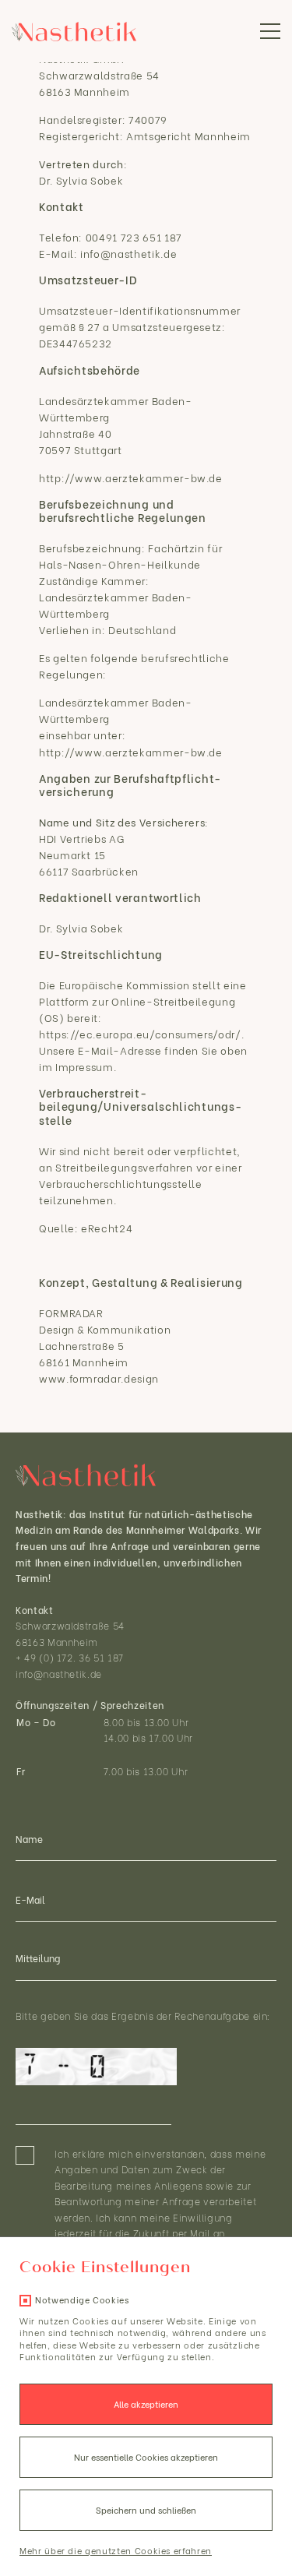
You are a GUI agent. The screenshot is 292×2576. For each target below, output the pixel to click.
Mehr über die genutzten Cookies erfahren (116, 2550)
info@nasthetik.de (59, 1674)
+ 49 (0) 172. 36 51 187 (70, 1657)
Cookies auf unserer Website (138, 2321)
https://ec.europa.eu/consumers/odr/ (140, 1033)
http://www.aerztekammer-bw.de (131, 477)
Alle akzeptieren (146, 2404)
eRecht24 (107, 1227)
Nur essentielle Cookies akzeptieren (146, 2457)
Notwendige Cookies (82, 2299)
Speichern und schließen (146, 2510)
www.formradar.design (99, 1378)
